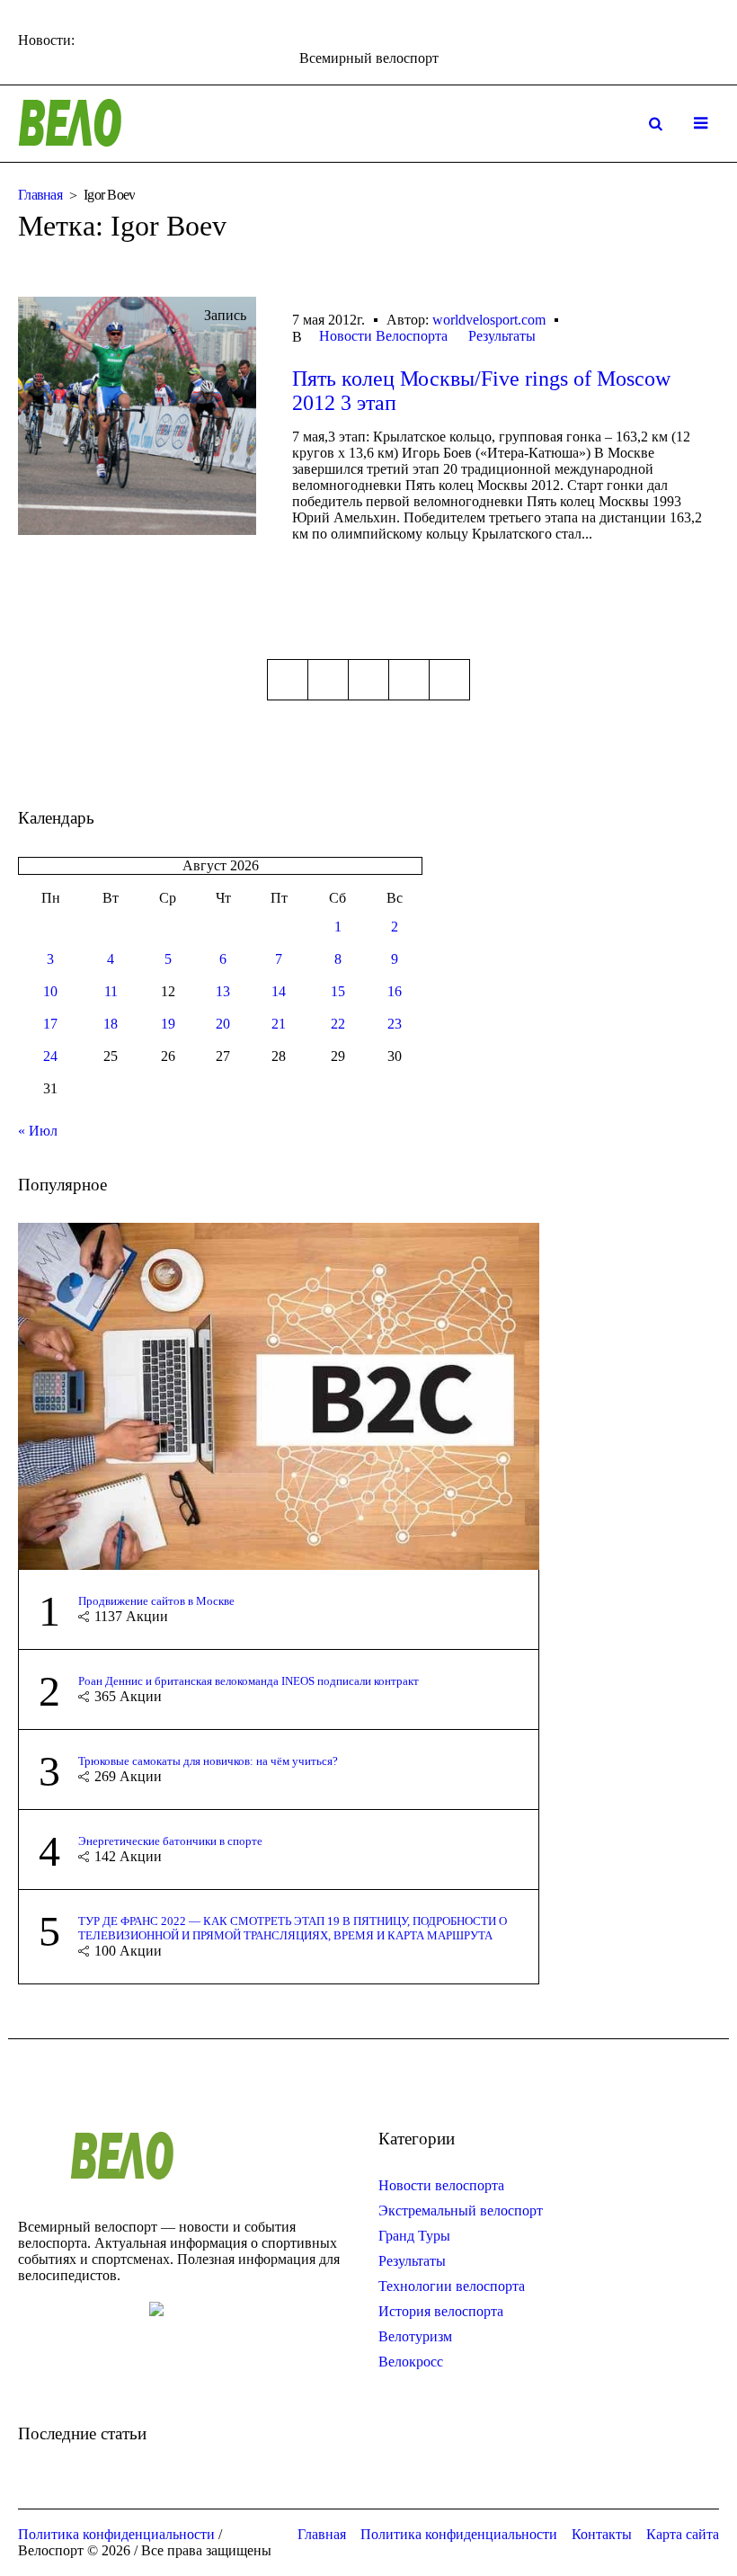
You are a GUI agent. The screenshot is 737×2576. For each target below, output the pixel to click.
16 (395, 991)
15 (338, 991)
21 (279, 1024)
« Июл (38, 1131)
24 (50, 1056)
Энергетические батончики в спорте (170, 1841)
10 (50, 991)
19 (168, 1024)
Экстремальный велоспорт (461, 2211)
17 (50, 1024)
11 (111, 991)
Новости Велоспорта (383, 336)
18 (111, 1024)
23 (395, 1024)
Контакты (602, 2534)
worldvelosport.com (489, 320)
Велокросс (411, 2362)
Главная (40, 195)
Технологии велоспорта (452, 2286)
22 (338, 1024)
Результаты (502, 336)
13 (223, 991)
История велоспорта (441, 2311)
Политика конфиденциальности (459, 2534)
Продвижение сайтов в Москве (156, 1601)
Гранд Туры (414, 2236)
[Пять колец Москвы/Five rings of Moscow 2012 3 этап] (137, 416)
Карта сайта (683, 2534)
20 (223, 1024)
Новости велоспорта (441, 2185)
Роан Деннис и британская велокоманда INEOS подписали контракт (249, 1681)
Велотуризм (415, 2336)
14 (279, 991)
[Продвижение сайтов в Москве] (279, 1395)
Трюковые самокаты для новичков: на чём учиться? (208, 1761)
